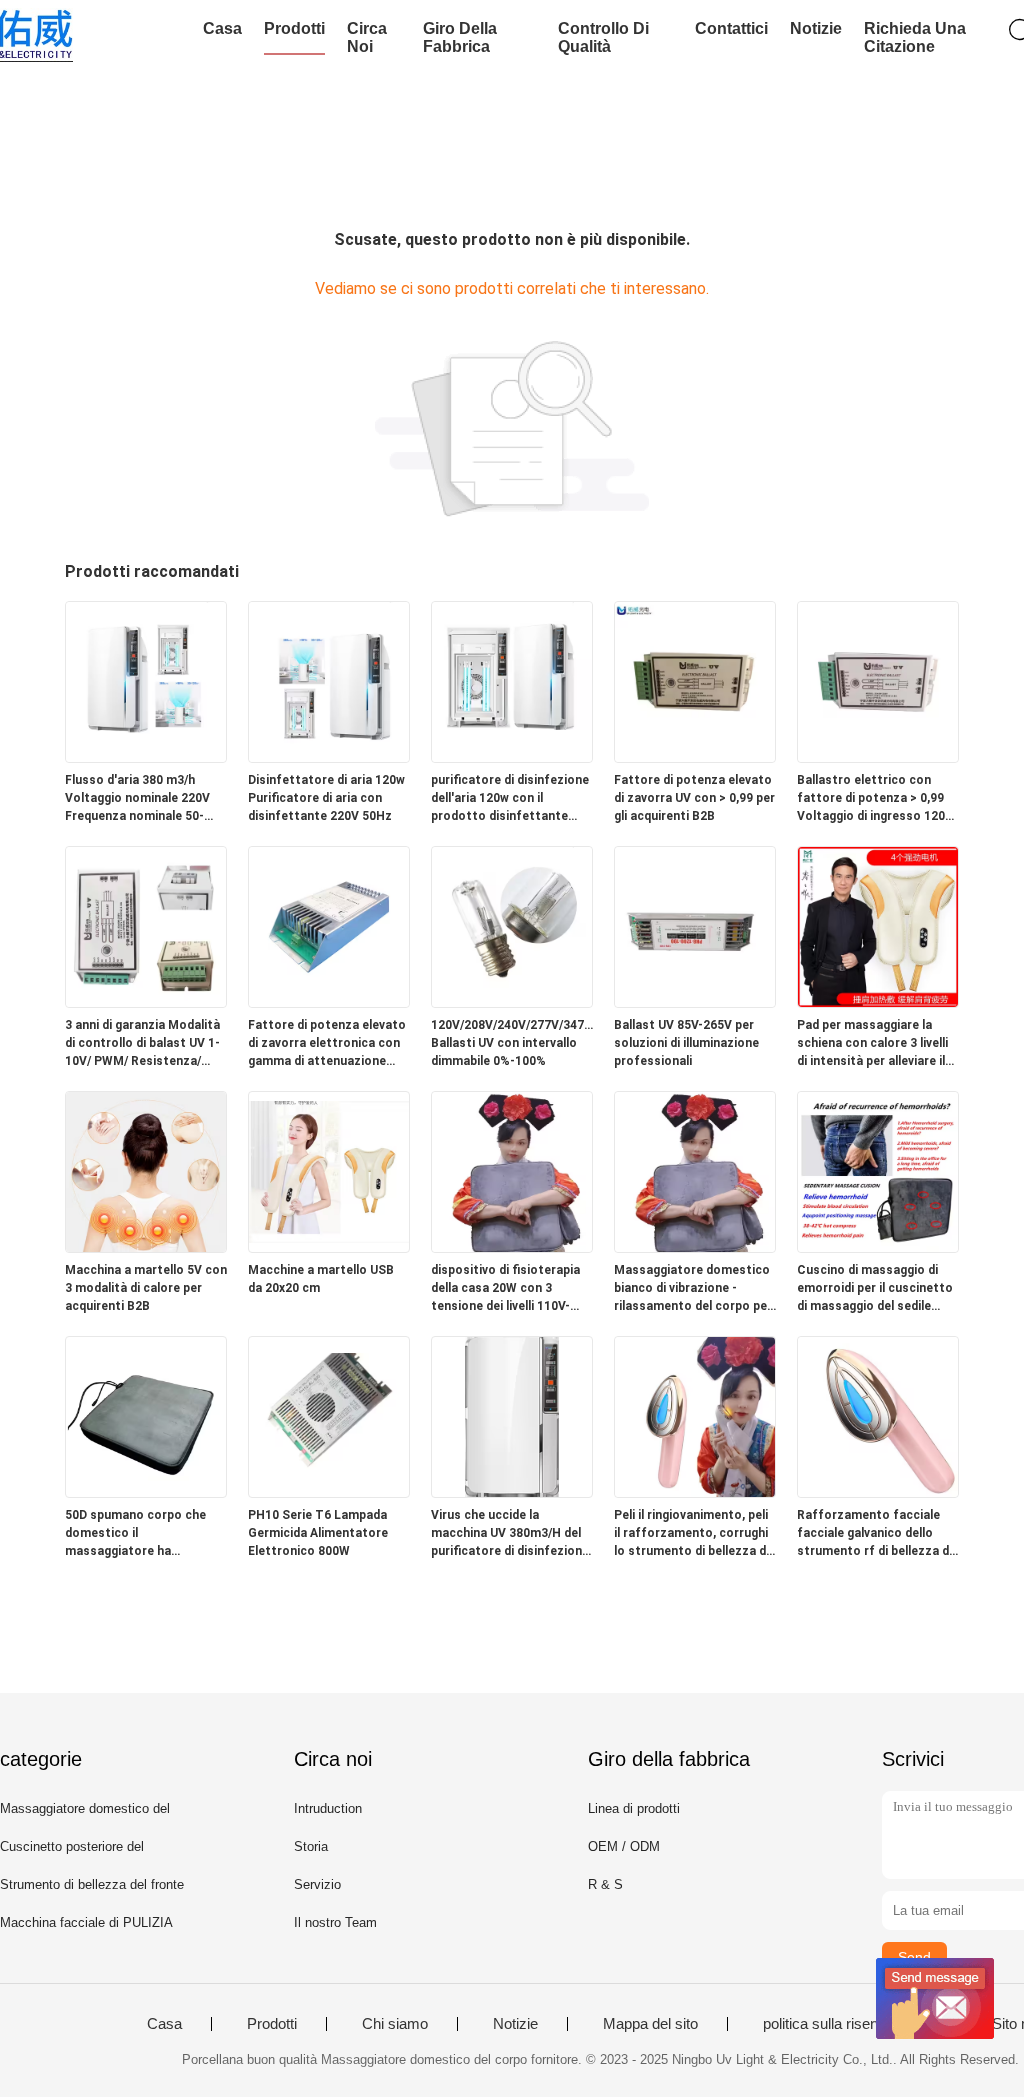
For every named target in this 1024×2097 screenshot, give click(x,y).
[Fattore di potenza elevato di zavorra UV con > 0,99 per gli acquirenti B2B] (695, 756)
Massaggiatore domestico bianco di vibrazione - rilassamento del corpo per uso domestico (693, 1289)
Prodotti (294, 28)
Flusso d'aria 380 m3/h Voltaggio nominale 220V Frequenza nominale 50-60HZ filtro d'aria (137, 799)
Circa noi (367, 37)
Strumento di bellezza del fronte (92, 1884)
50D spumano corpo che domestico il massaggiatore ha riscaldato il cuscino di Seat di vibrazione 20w (146, 1534)
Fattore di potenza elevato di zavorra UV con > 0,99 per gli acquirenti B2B (694, 798)
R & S (605, 1884)
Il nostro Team (335, 1922)
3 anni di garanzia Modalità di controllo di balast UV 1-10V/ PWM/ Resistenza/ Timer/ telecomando (142, 1044)
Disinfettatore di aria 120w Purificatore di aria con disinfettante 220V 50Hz (326, 798)
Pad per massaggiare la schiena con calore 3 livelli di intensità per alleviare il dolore (872, 1044)
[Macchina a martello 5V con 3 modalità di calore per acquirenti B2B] (146, 1246)
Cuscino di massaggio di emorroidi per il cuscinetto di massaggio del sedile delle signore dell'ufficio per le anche (876, 1289)
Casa (222, 28)
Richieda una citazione (915, 37)
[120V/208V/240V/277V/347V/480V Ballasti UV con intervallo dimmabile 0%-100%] (512, 1001)
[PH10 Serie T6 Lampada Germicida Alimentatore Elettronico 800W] (329, 1491)
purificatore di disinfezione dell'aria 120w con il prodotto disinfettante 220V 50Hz (510, 799)
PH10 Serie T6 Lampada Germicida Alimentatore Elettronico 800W (318, 1533)
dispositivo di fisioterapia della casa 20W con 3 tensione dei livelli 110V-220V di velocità (505, 1289)
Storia (311, 1846)
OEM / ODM (624, 1846)
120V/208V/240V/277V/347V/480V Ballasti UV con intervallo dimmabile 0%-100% (512, 1043)
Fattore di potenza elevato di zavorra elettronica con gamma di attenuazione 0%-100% (327, 1044)
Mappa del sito (650, 2024)
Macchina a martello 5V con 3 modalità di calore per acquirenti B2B (146, 1288)
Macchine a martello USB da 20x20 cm (321, 1279)
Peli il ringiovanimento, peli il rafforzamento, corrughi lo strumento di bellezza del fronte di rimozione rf (695, 1534)
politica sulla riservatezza (845, 2024)
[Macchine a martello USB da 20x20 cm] (329, 1246)
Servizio (317, 1884)
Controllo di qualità (603, 37)
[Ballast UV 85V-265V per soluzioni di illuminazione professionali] (695, 1001)
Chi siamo (395, 2024)
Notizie (816, 28)
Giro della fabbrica (460, 37)
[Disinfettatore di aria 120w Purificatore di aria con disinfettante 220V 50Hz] (329, 756)
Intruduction (328, 1808)
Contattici (731, 28)
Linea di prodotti (634, 1808)
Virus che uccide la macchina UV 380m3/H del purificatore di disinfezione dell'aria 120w (510, 1534)
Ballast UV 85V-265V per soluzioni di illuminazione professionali (686, 1043)
